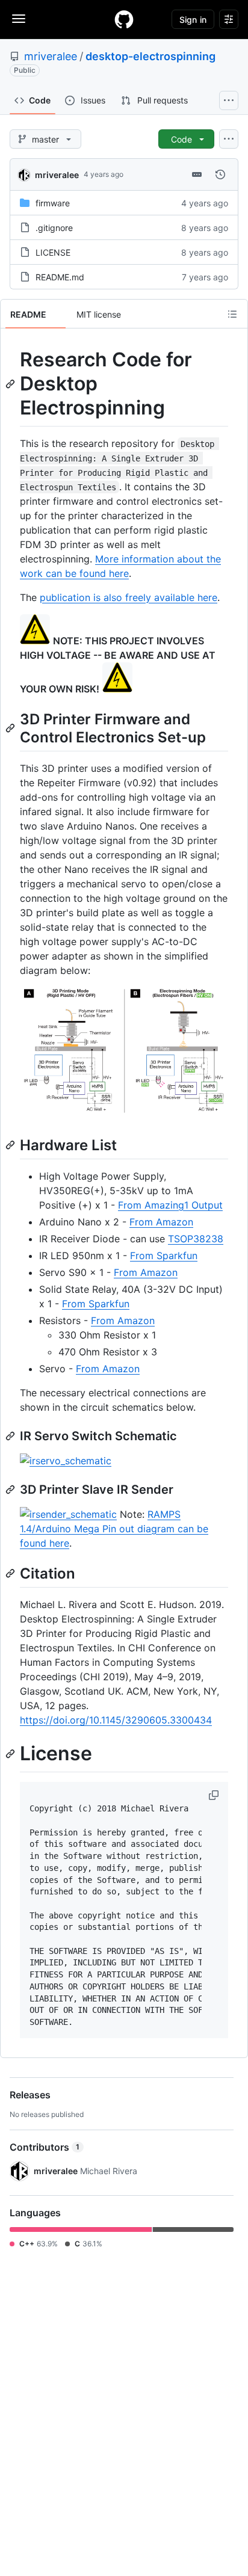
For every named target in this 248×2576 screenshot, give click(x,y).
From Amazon (161, 1222)
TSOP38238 (196, 1239)
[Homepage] (124, 19)
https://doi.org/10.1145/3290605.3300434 (116, 1720)
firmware (53, 203)
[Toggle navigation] (19, 19)
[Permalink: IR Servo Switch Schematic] (11, 1436)
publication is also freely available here (129, 597)
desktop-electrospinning (150, 56)
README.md (60, 277)
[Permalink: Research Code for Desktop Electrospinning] (11, 384)
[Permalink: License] (11, 1754)
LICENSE (53, 252)
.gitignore (54, 228)
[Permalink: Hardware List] (11, 1145)
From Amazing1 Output (170, 1205)
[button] (215, 1795)
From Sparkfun (164, 1256)
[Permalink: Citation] (11, 1573)
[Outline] (232, 314)
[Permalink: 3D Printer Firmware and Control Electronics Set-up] (11, 728)
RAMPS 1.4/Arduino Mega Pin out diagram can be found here (114, 1529)
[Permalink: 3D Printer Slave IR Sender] (11, 1490)
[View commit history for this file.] (220, 174)
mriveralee (51, 56)
